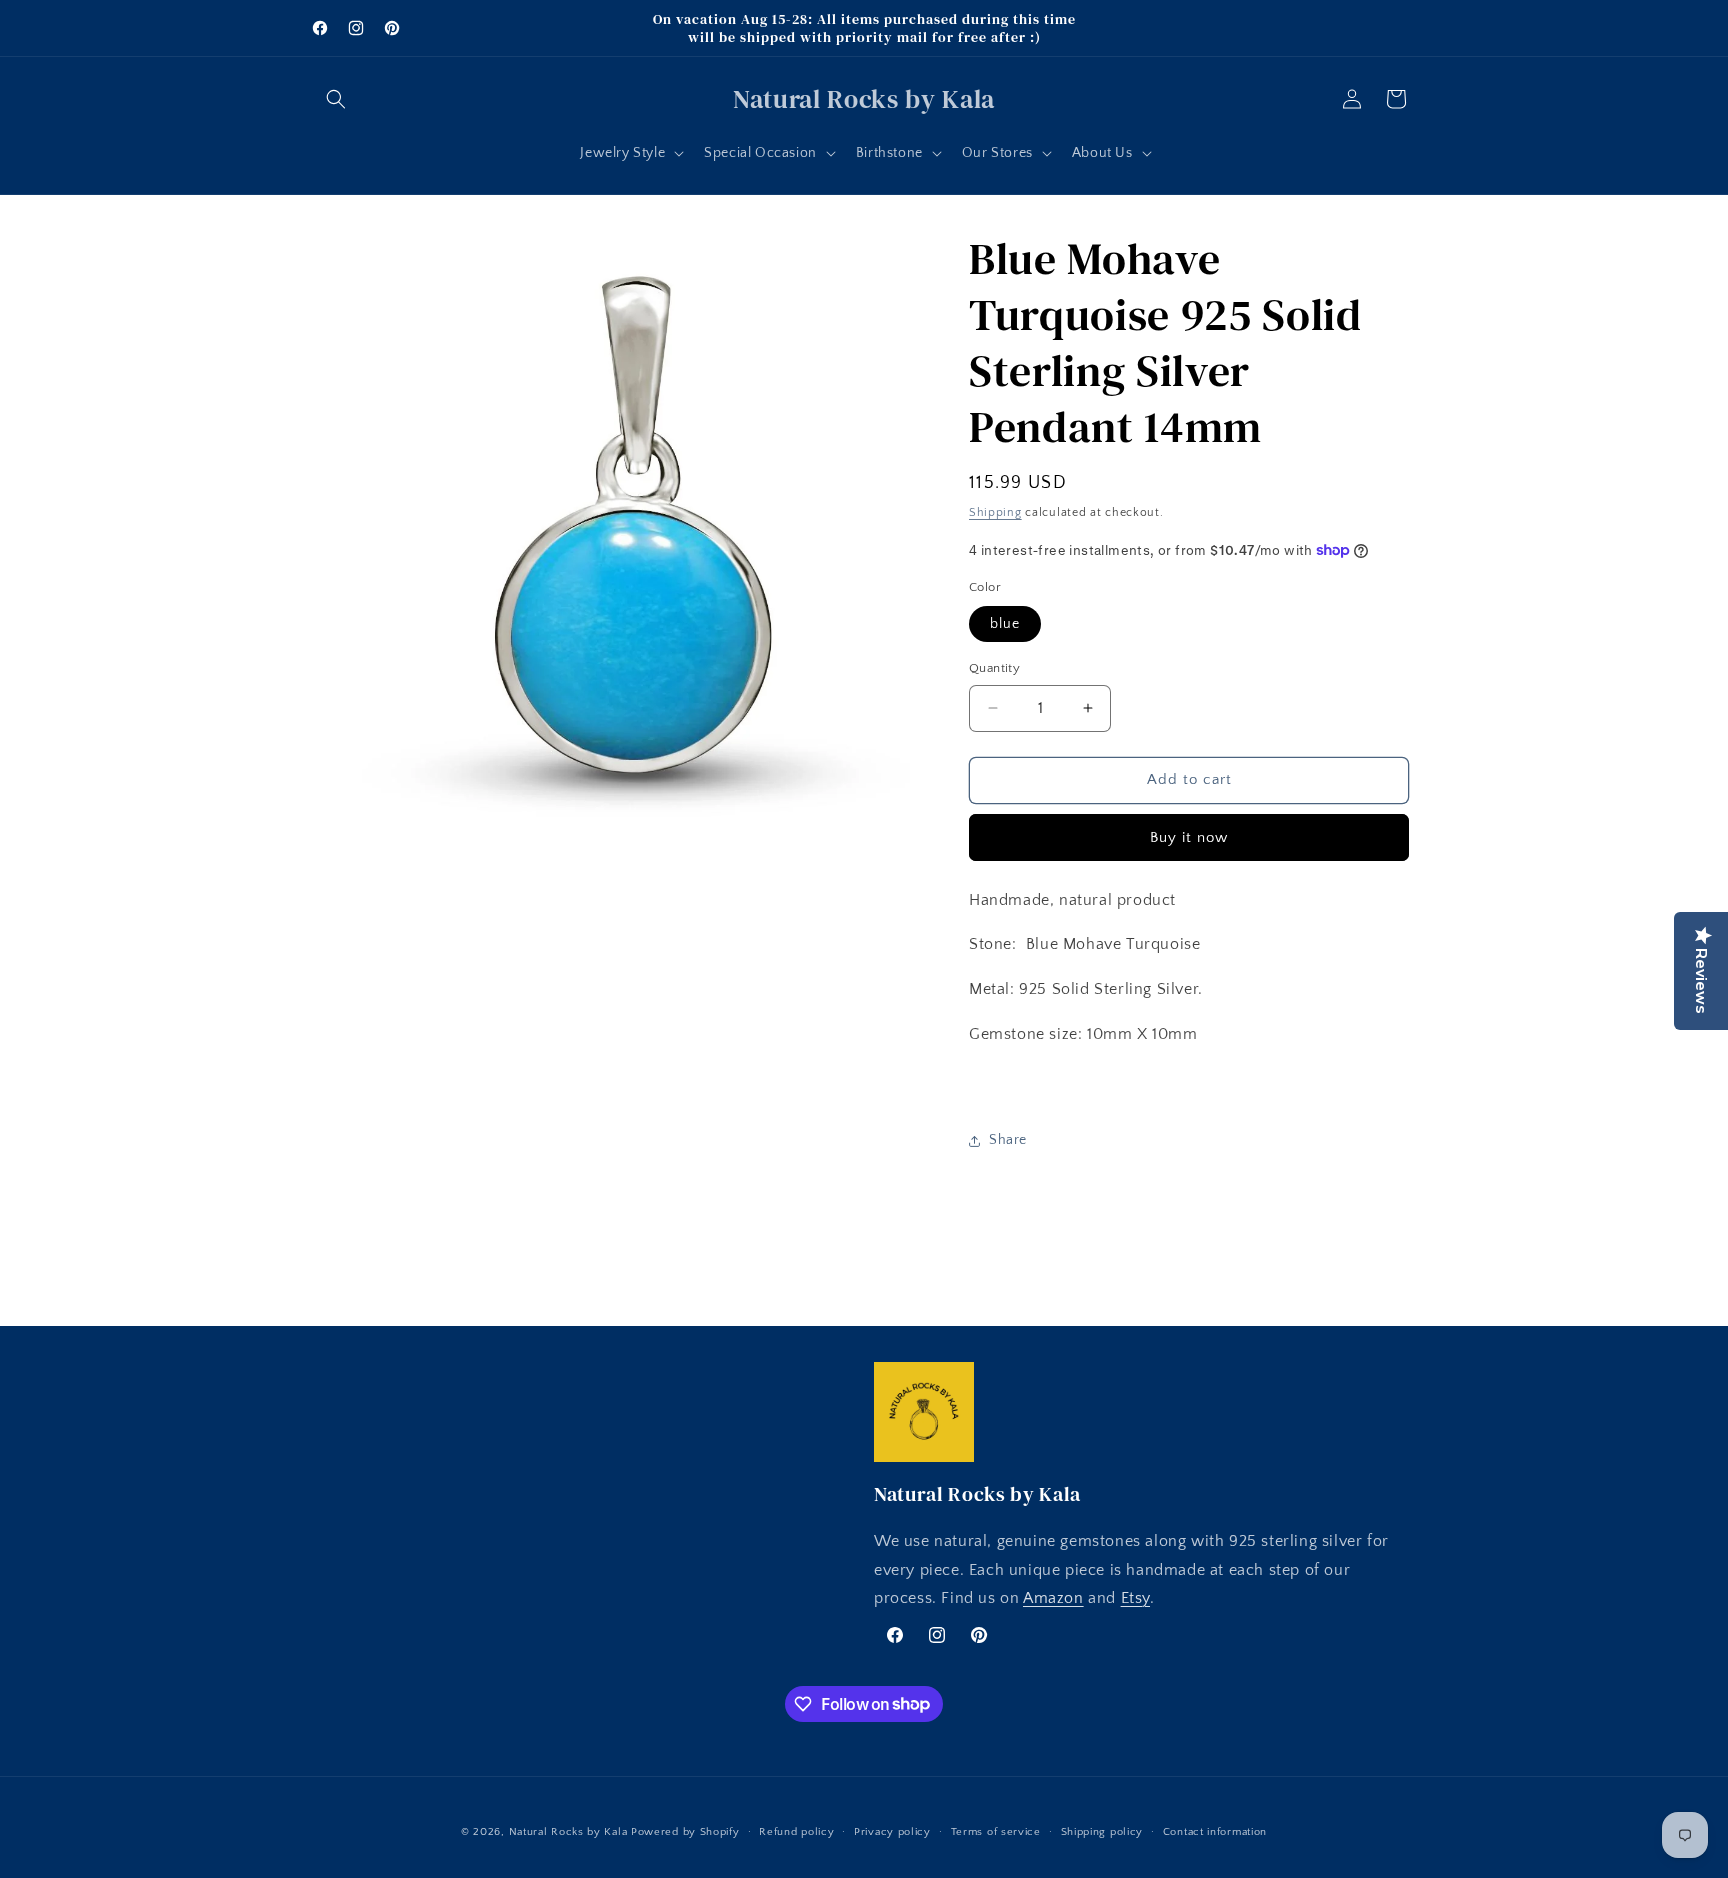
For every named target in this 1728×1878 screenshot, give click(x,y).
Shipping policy (1102, 1831)
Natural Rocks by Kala (568, 1832)
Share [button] (1008, 1140)
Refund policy (796, 1831)
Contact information (1215, 1831)
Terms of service (996, 1831)
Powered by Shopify (685, 1832)
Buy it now (1189, 837)
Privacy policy (892, 1831)
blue (1005, 624)
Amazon (1053, 1599)
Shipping (995, 512)
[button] (336, 99)
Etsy (1135, 1599)
